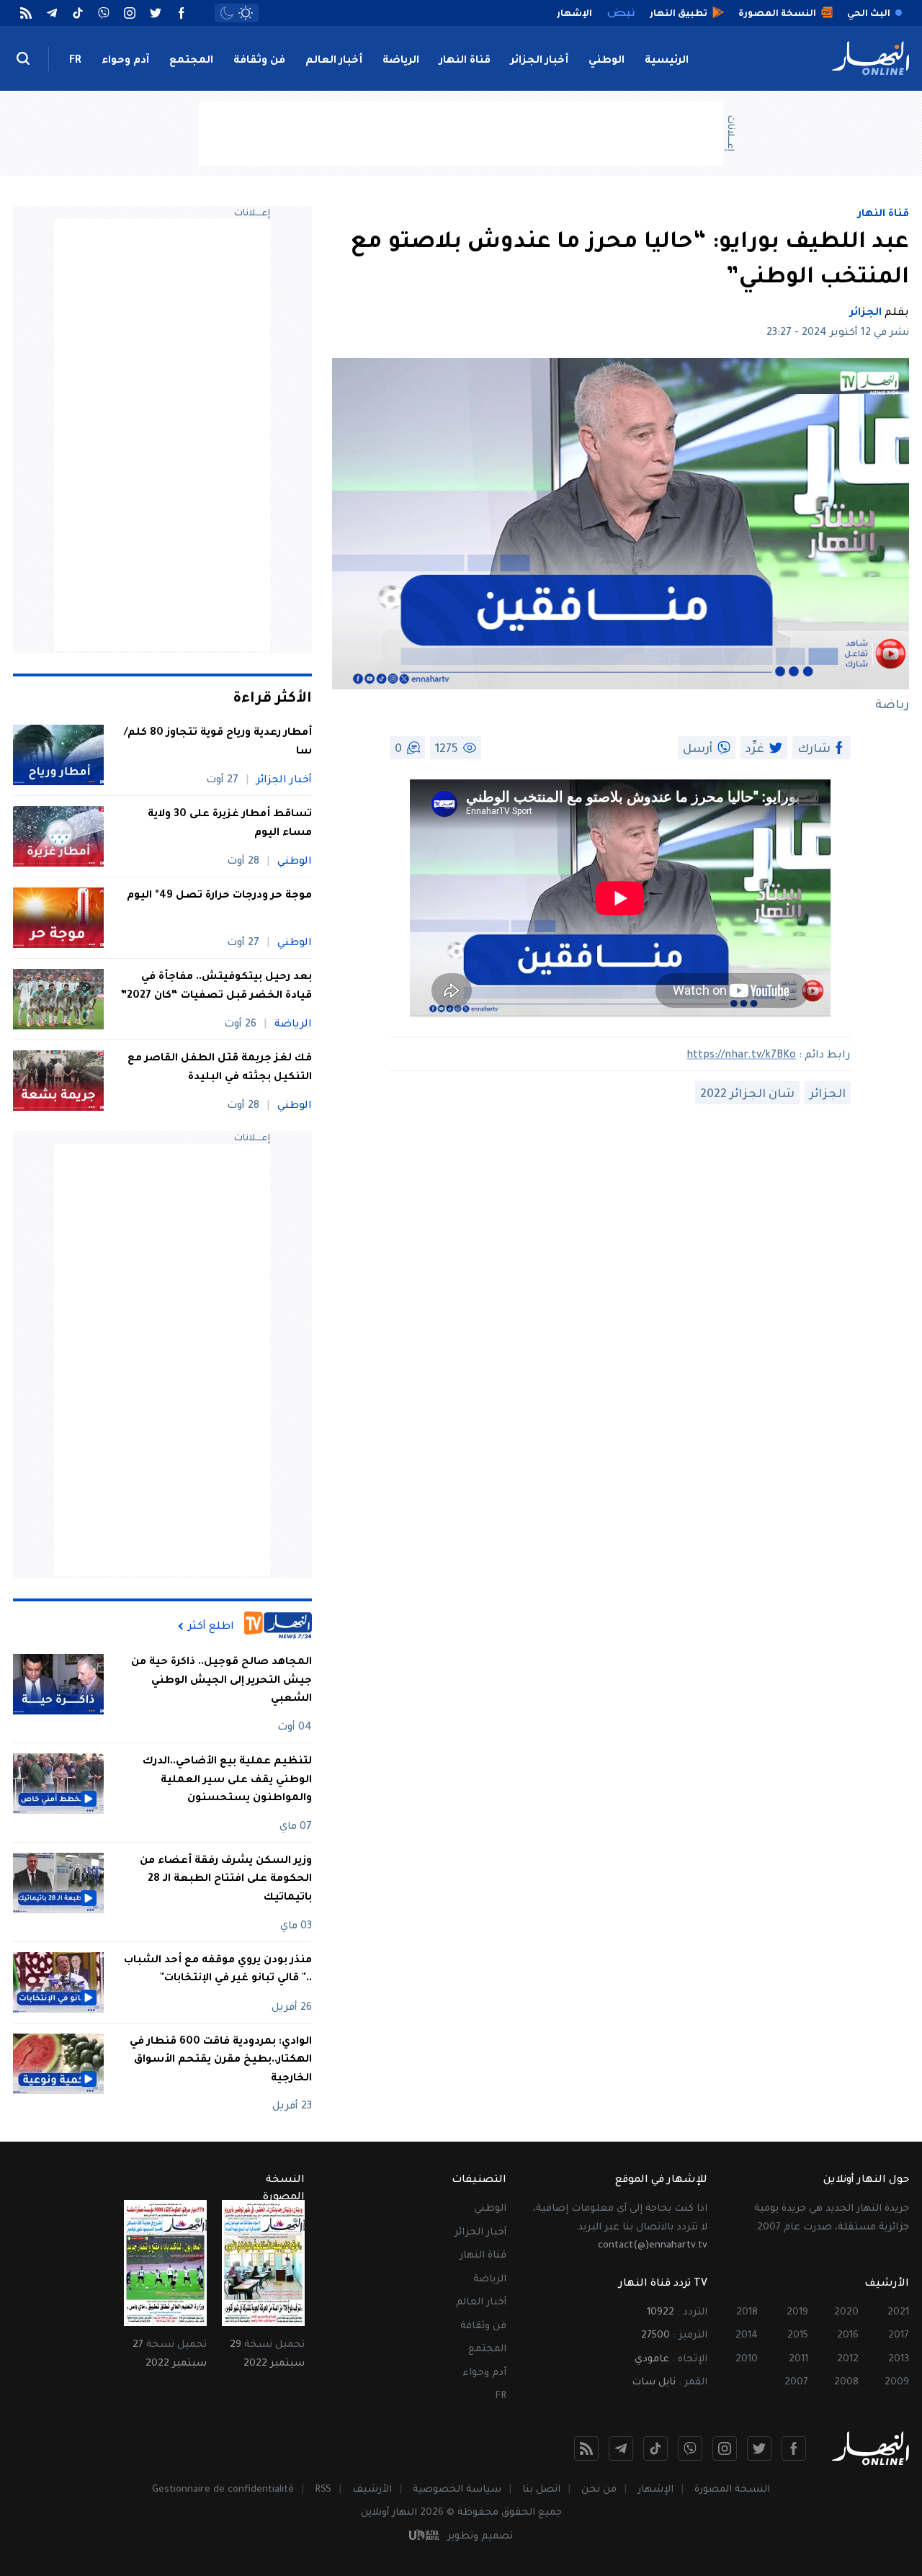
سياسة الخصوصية (457, 2490)
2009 (897, 2383)
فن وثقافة (259, 61)
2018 (747, 2313)
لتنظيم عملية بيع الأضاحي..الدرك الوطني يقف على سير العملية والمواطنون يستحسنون (227, 1780)
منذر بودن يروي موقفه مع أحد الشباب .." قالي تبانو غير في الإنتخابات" (218, 1970)
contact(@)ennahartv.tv (653, 2246)
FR (75, 61)
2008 (846, 2383)
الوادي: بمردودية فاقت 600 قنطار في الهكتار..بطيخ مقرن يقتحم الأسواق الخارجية (221, 2061)
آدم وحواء (125, 61)
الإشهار (655, 2490)
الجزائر (866, 313)
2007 (796, 2383)
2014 (747, 2336)
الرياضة (401, 61)
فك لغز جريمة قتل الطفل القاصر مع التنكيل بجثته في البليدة (220, 1068)
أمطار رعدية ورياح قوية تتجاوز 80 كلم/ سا (218, 743)
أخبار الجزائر (540, 61)
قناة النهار (465, 61)
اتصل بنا (541, 2490)
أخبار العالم (334, 61)
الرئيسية (667, 61)
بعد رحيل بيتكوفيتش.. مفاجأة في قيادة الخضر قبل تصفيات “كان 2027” (216, 987)
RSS (323, 2490)
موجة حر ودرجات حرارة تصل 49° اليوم (219, 896)
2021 (898, 2313)
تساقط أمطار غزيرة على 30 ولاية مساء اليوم (230, 824)
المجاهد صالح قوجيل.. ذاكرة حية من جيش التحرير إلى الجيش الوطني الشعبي (221, 1681)
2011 (798, 2360)
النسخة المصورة (732, 2490)
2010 (747, 2360)
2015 (798, 2336)
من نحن (599, 2490)
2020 (846, 2313)
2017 (899, 2336)
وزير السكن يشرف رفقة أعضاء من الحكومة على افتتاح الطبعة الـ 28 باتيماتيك (226, 1880)
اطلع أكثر (211, 1627)
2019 (797, 2313)
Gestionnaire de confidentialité (223, 2490)
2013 (899, 2360)
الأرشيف (372, 2490)
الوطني (607, 61)
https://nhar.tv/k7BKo (741, 1056)
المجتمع (191, 61)
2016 (848, 2336)
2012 (848, 2360)
